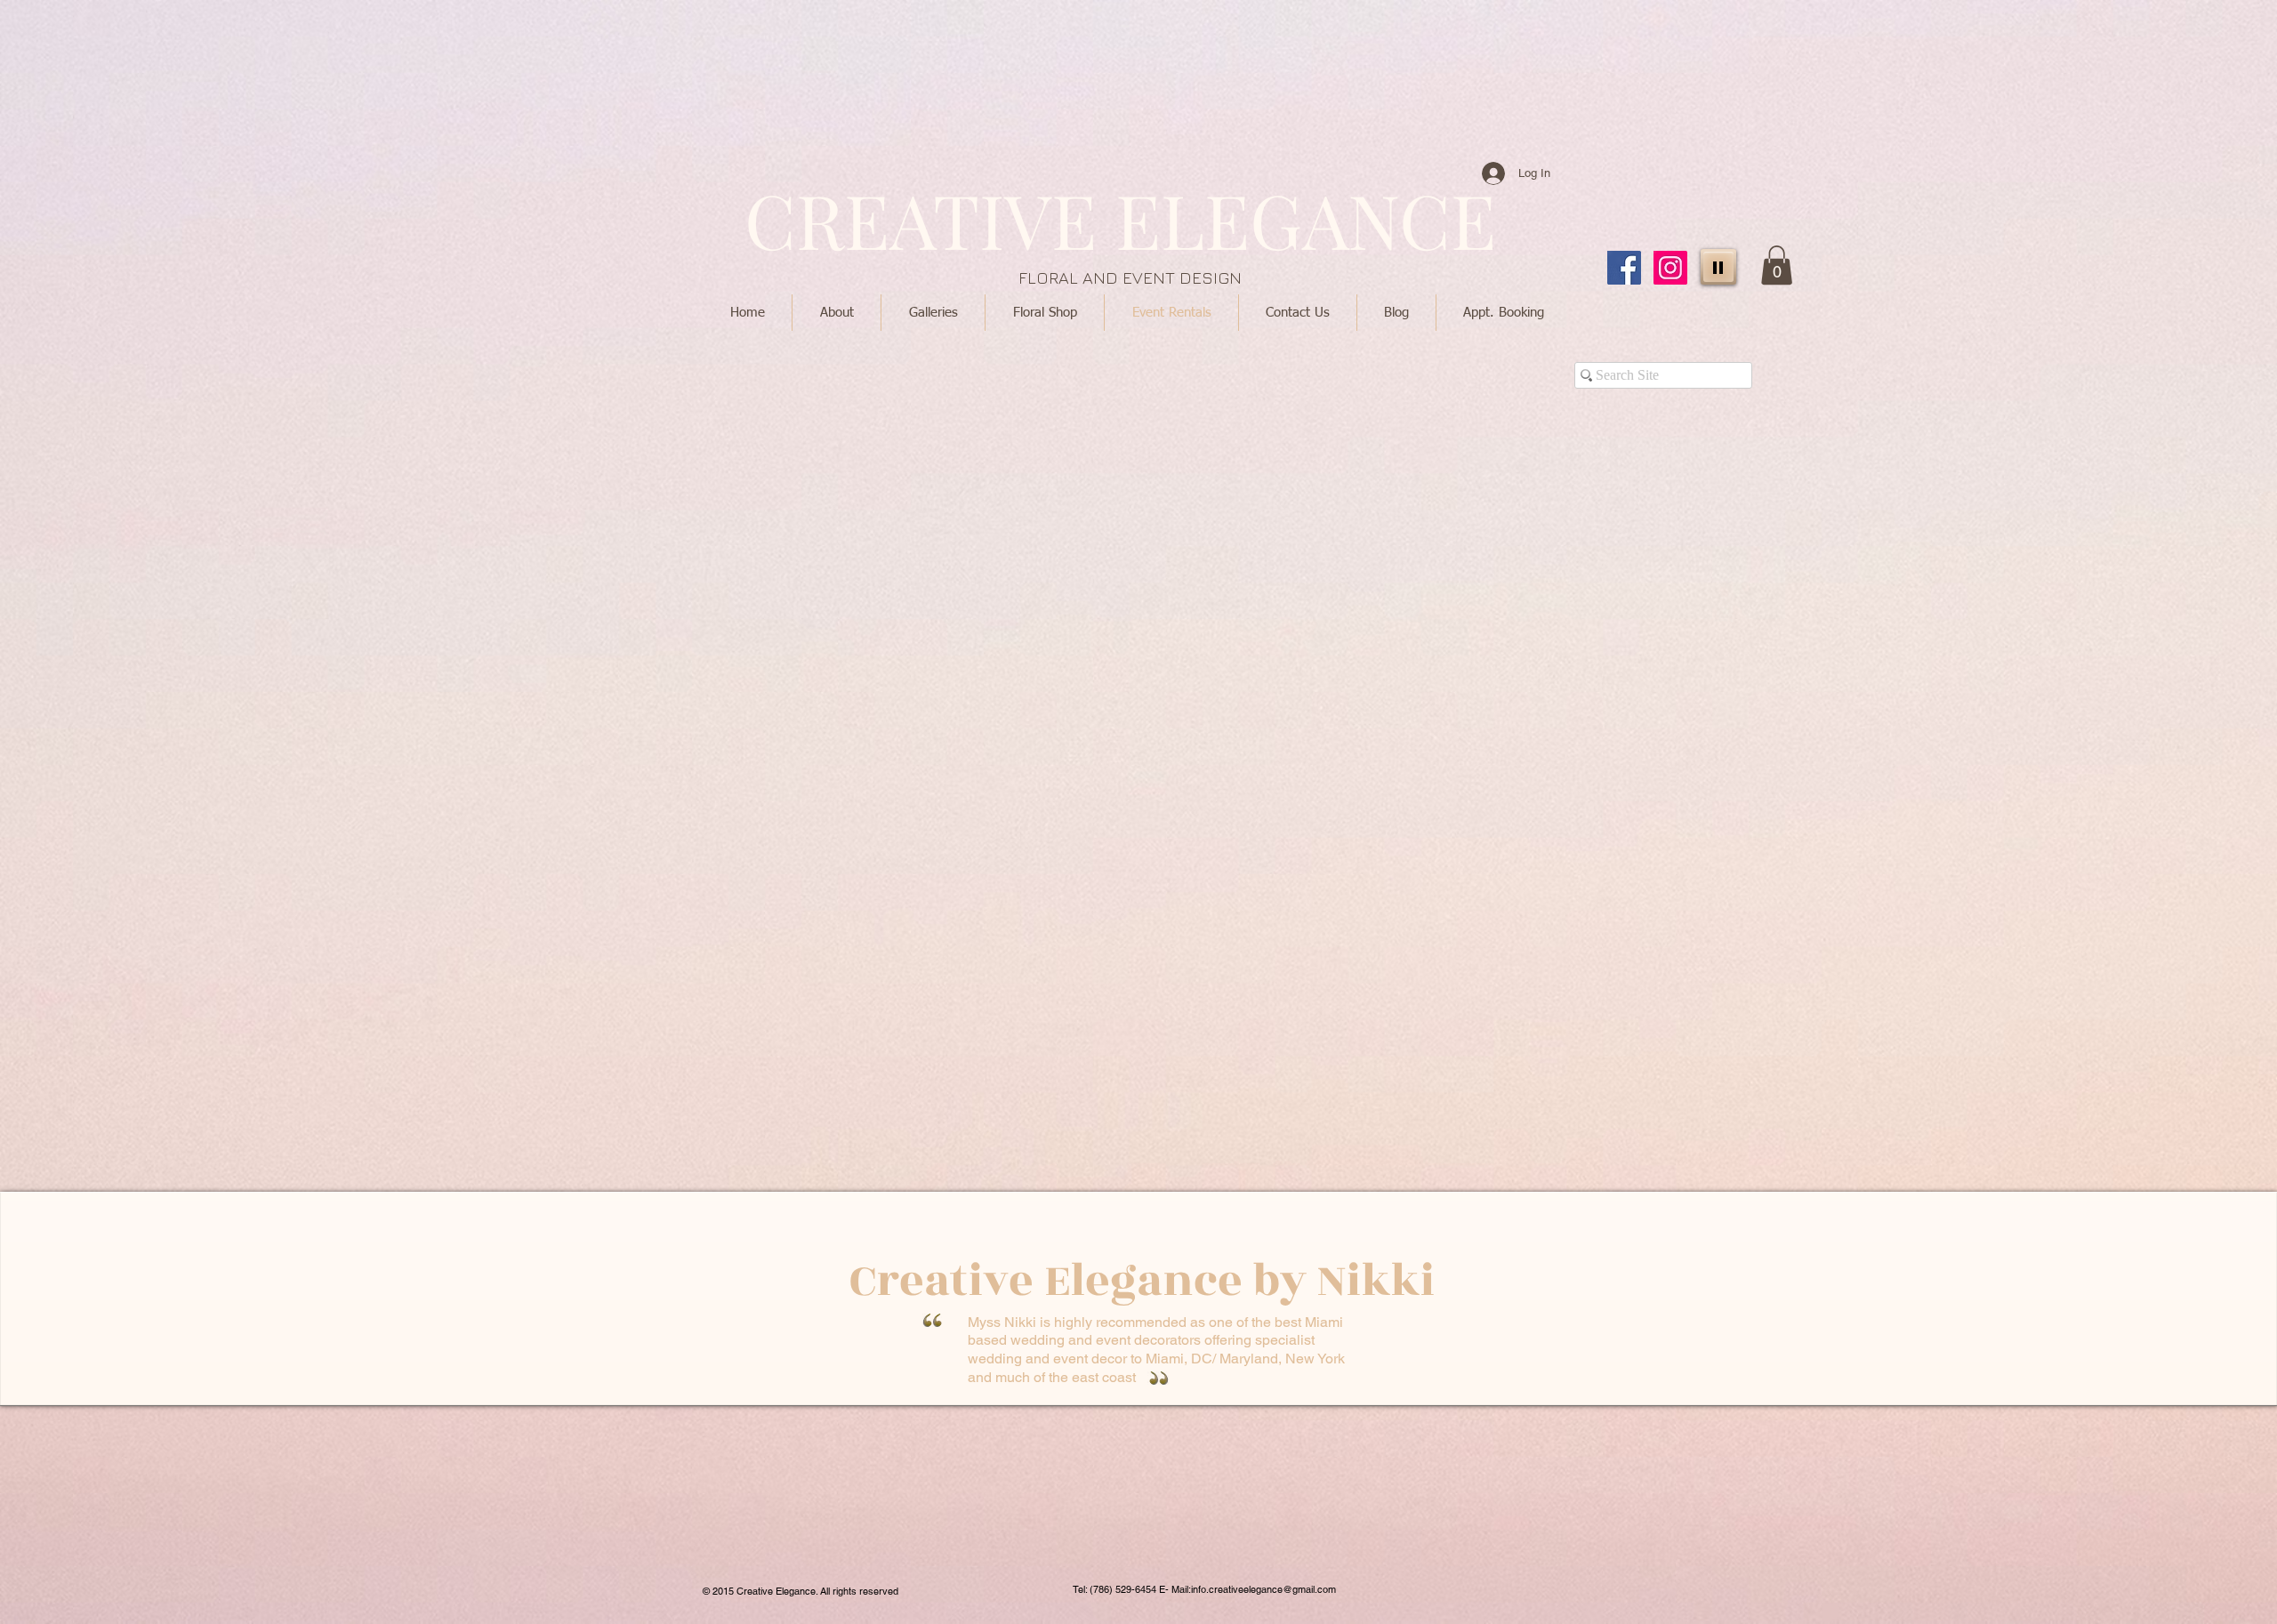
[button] (1777, 265)
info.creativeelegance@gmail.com (1263, 1589)
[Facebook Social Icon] (1624, 268)
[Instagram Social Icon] (1670, 268)
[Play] (1718, 267)
